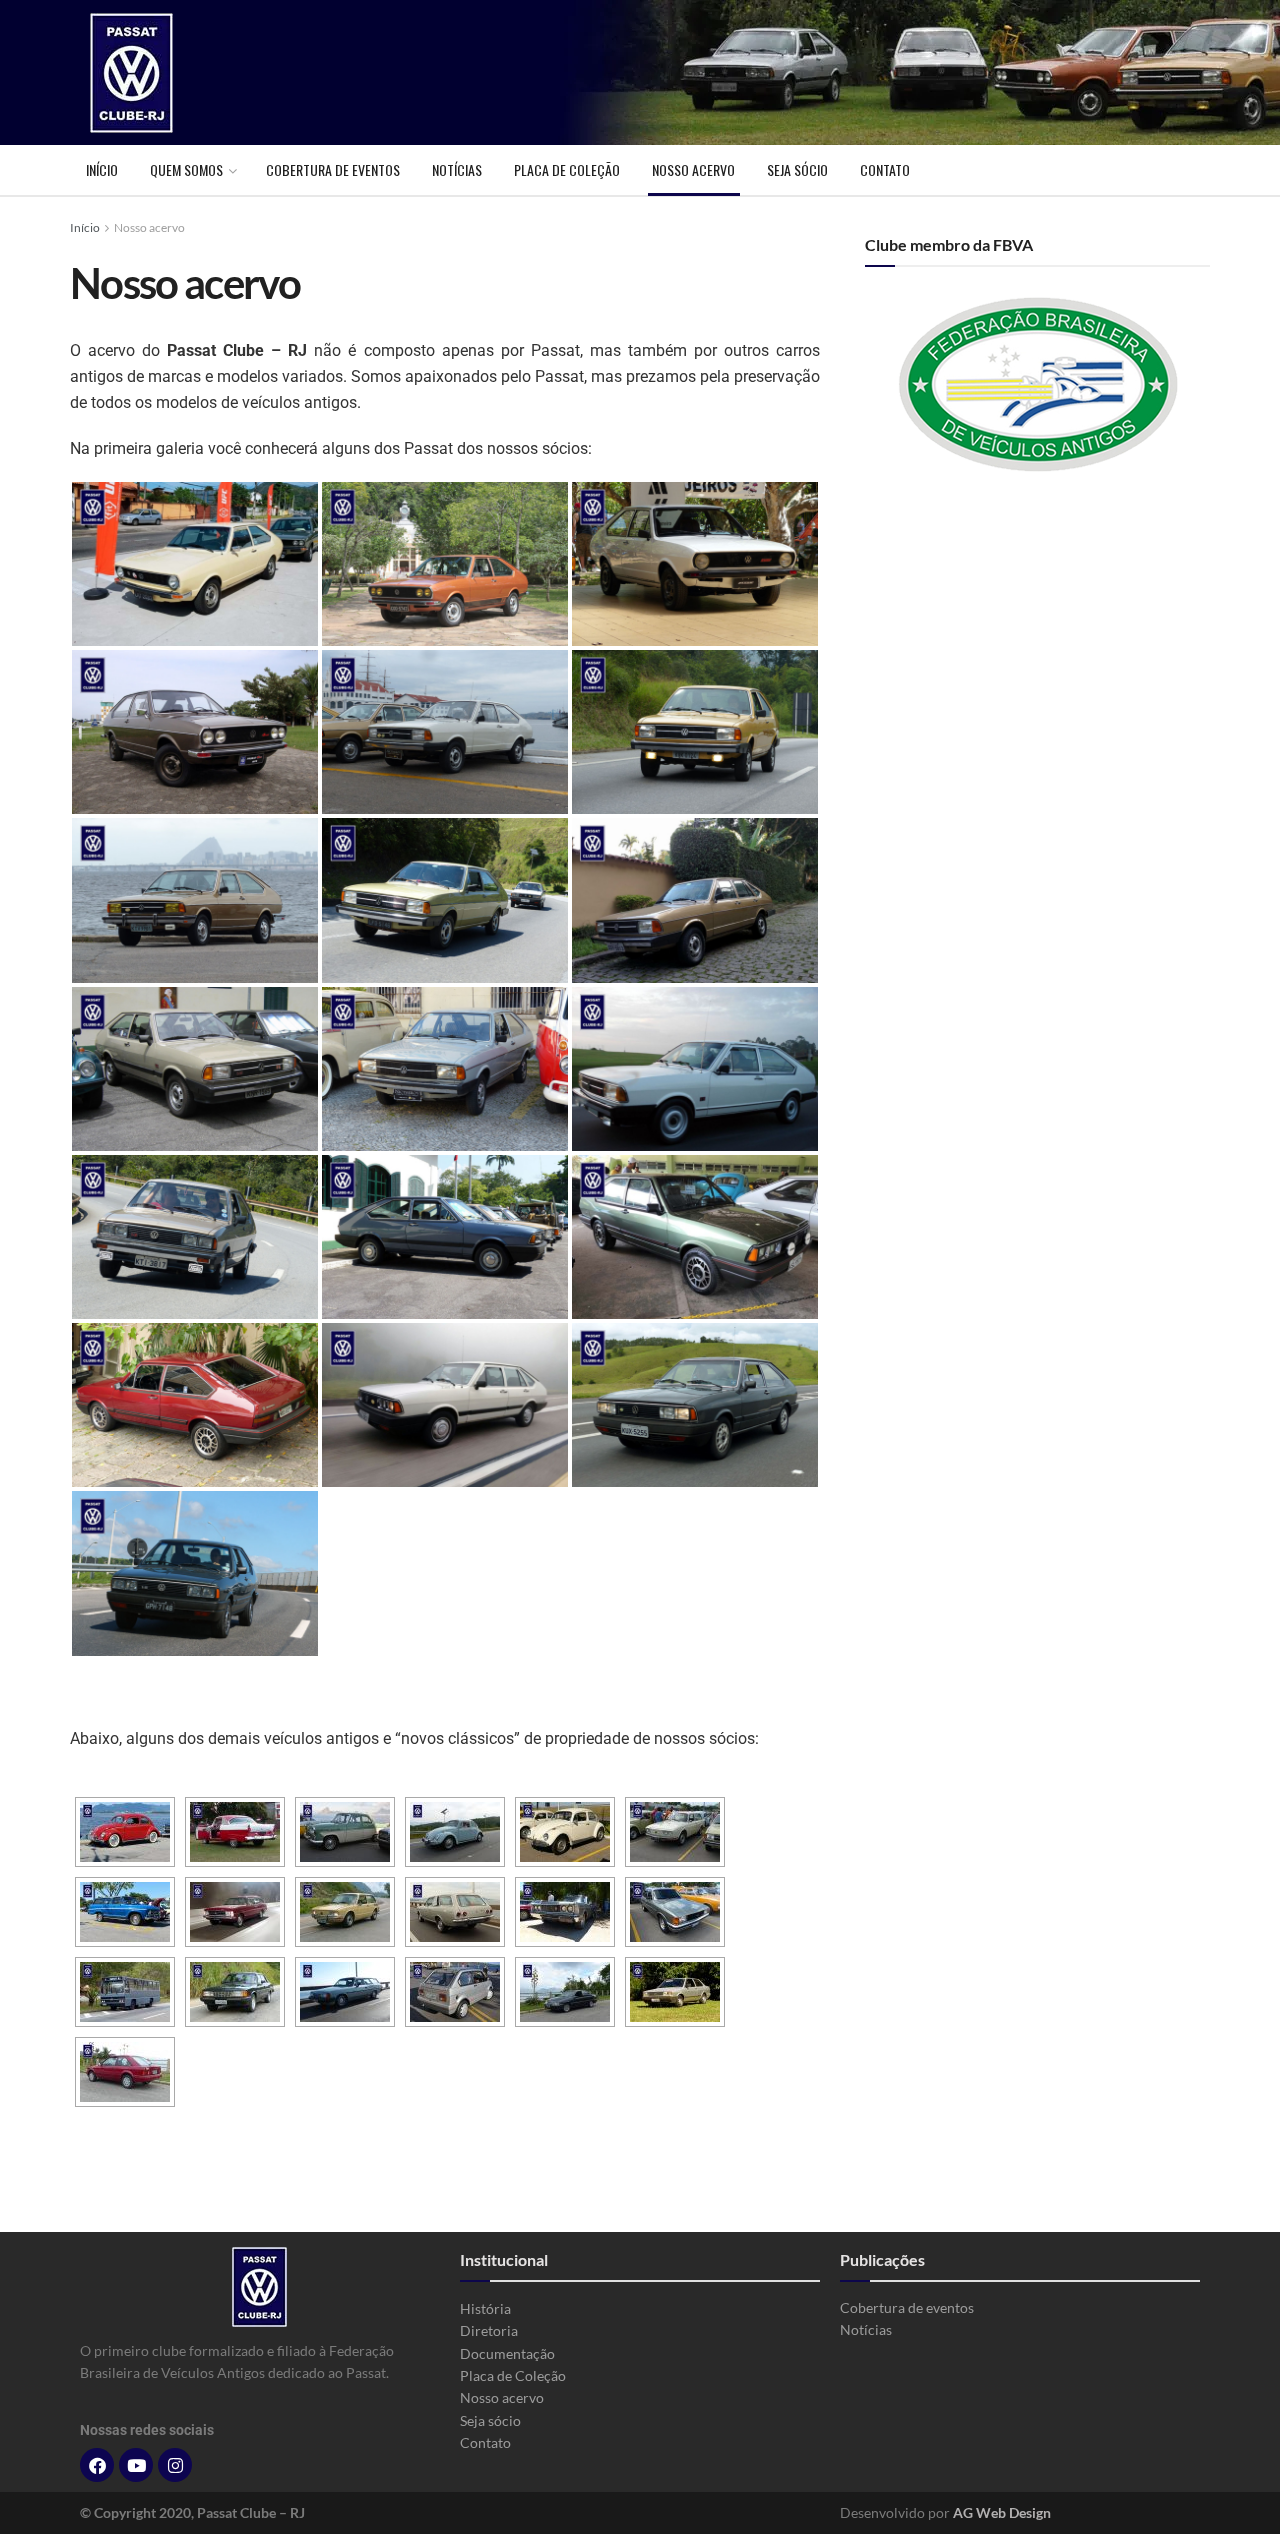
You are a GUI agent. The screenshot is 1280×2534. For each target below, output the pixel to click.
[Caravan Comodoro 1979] (455, 1912)
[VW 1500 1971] (455, 1832)
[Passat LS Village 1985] (445, 1237)
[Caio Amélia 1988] (125, 1992)
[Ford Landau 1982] (565, 1912)
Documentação (507, 2353)
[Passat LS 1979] (445, 732)
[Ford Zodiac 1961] (345, 1832)
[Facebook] (97, 2465)
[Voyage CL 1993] (675, 1912)
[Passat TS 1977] (445, 564)
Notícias (457, 169)
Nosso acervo (693, 169)
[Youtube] (136, 2465)
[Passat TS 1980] (195, 1069)
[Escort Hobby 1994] (125, 2072)
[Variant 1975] (675, 1832)
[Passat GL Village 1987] (695, 1405)
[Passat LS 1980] (195, 900)
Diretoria (489, 2330)
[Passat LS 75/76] (195, 564)
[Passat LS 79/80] (695, 732)
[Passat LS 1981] (445, 1069)
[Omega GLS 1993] (565, 1992)
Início (102, 169)
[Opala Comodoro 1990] (235, 1992)
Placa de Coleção (567, 169)
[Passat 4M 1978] (195, 732)
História (485, 2308)
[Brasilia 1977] (345, 1912)
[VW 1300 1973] (565, 1832)
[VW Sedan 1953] (125, 1832)
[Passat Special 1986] (195, 1405)
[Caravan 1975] (235, 1912)
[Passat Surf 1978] (695, 564)
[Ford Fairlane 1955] (235, 1832)
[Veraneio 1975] (125, 1912)
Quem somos (186, 169)
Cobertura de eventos (333, 169)
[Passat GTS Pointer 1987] (195, 1573)
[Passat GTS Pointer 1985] (695, 1237)
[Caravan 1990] (345, 1992)
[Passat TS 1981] (695, 1069)
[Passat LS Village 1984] (195, 1237)
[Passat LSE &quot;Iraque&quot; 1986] (445, 1405)
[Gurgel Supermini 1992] (455, 1992)
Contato (885, 169)
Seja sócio (797, 169)
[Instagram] (175, 2465)
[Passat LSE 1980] (695, 900)
